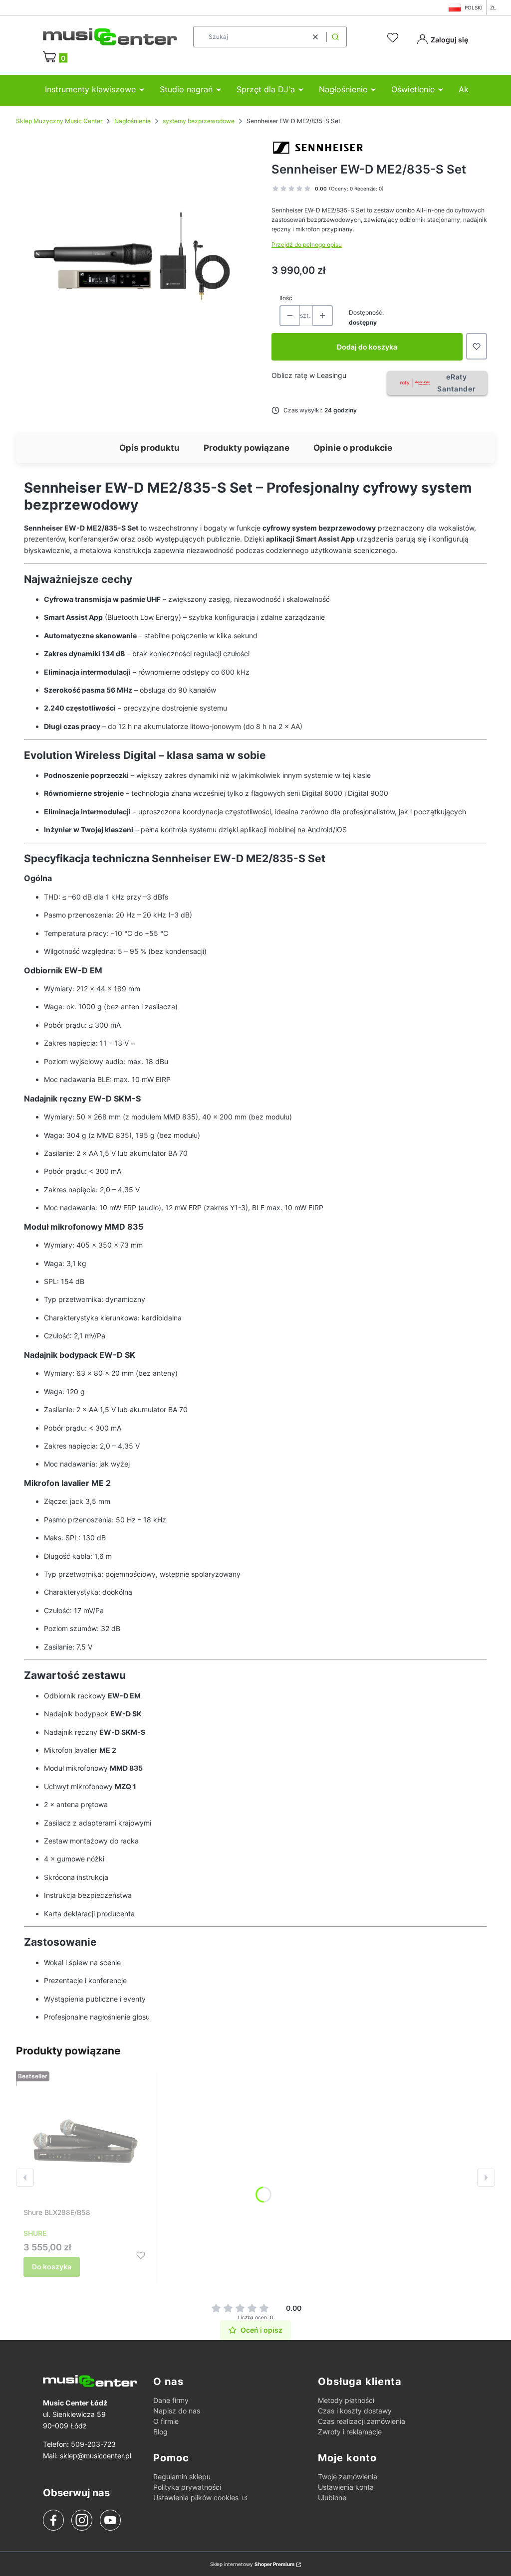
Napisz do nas (177, 2411)
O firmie (166, 2421)
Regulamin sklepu (182, 2477)
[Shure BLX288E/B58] (86, 2141)
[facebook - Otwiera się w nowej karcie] (53, 2520)
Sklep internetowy (252, 2564)
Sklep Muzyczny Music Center (59, 121)
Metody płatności (346, 2400)
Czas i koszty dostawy (355, 2411)
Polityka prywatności (187, 2487)
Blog (160, 2432)
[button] (335, 37)
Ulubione (332, 2497)
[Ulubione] (394, 38)
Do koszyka (52, 2267)
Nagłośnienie (132, 121)
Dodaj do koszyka (367, 347)
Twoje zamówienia (348, 2477)
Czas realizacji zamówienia (362, 2421)
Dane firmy (171, 2400)
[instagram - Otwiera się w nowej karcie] (82, 2520)
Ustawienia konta (346, 2487)
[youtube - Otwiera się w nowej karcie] (110, 2520)
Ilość (286, 298)
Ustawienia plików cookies (197, 2497)
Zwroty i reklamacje (350, 2432)
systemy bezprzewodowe (199, 121)
